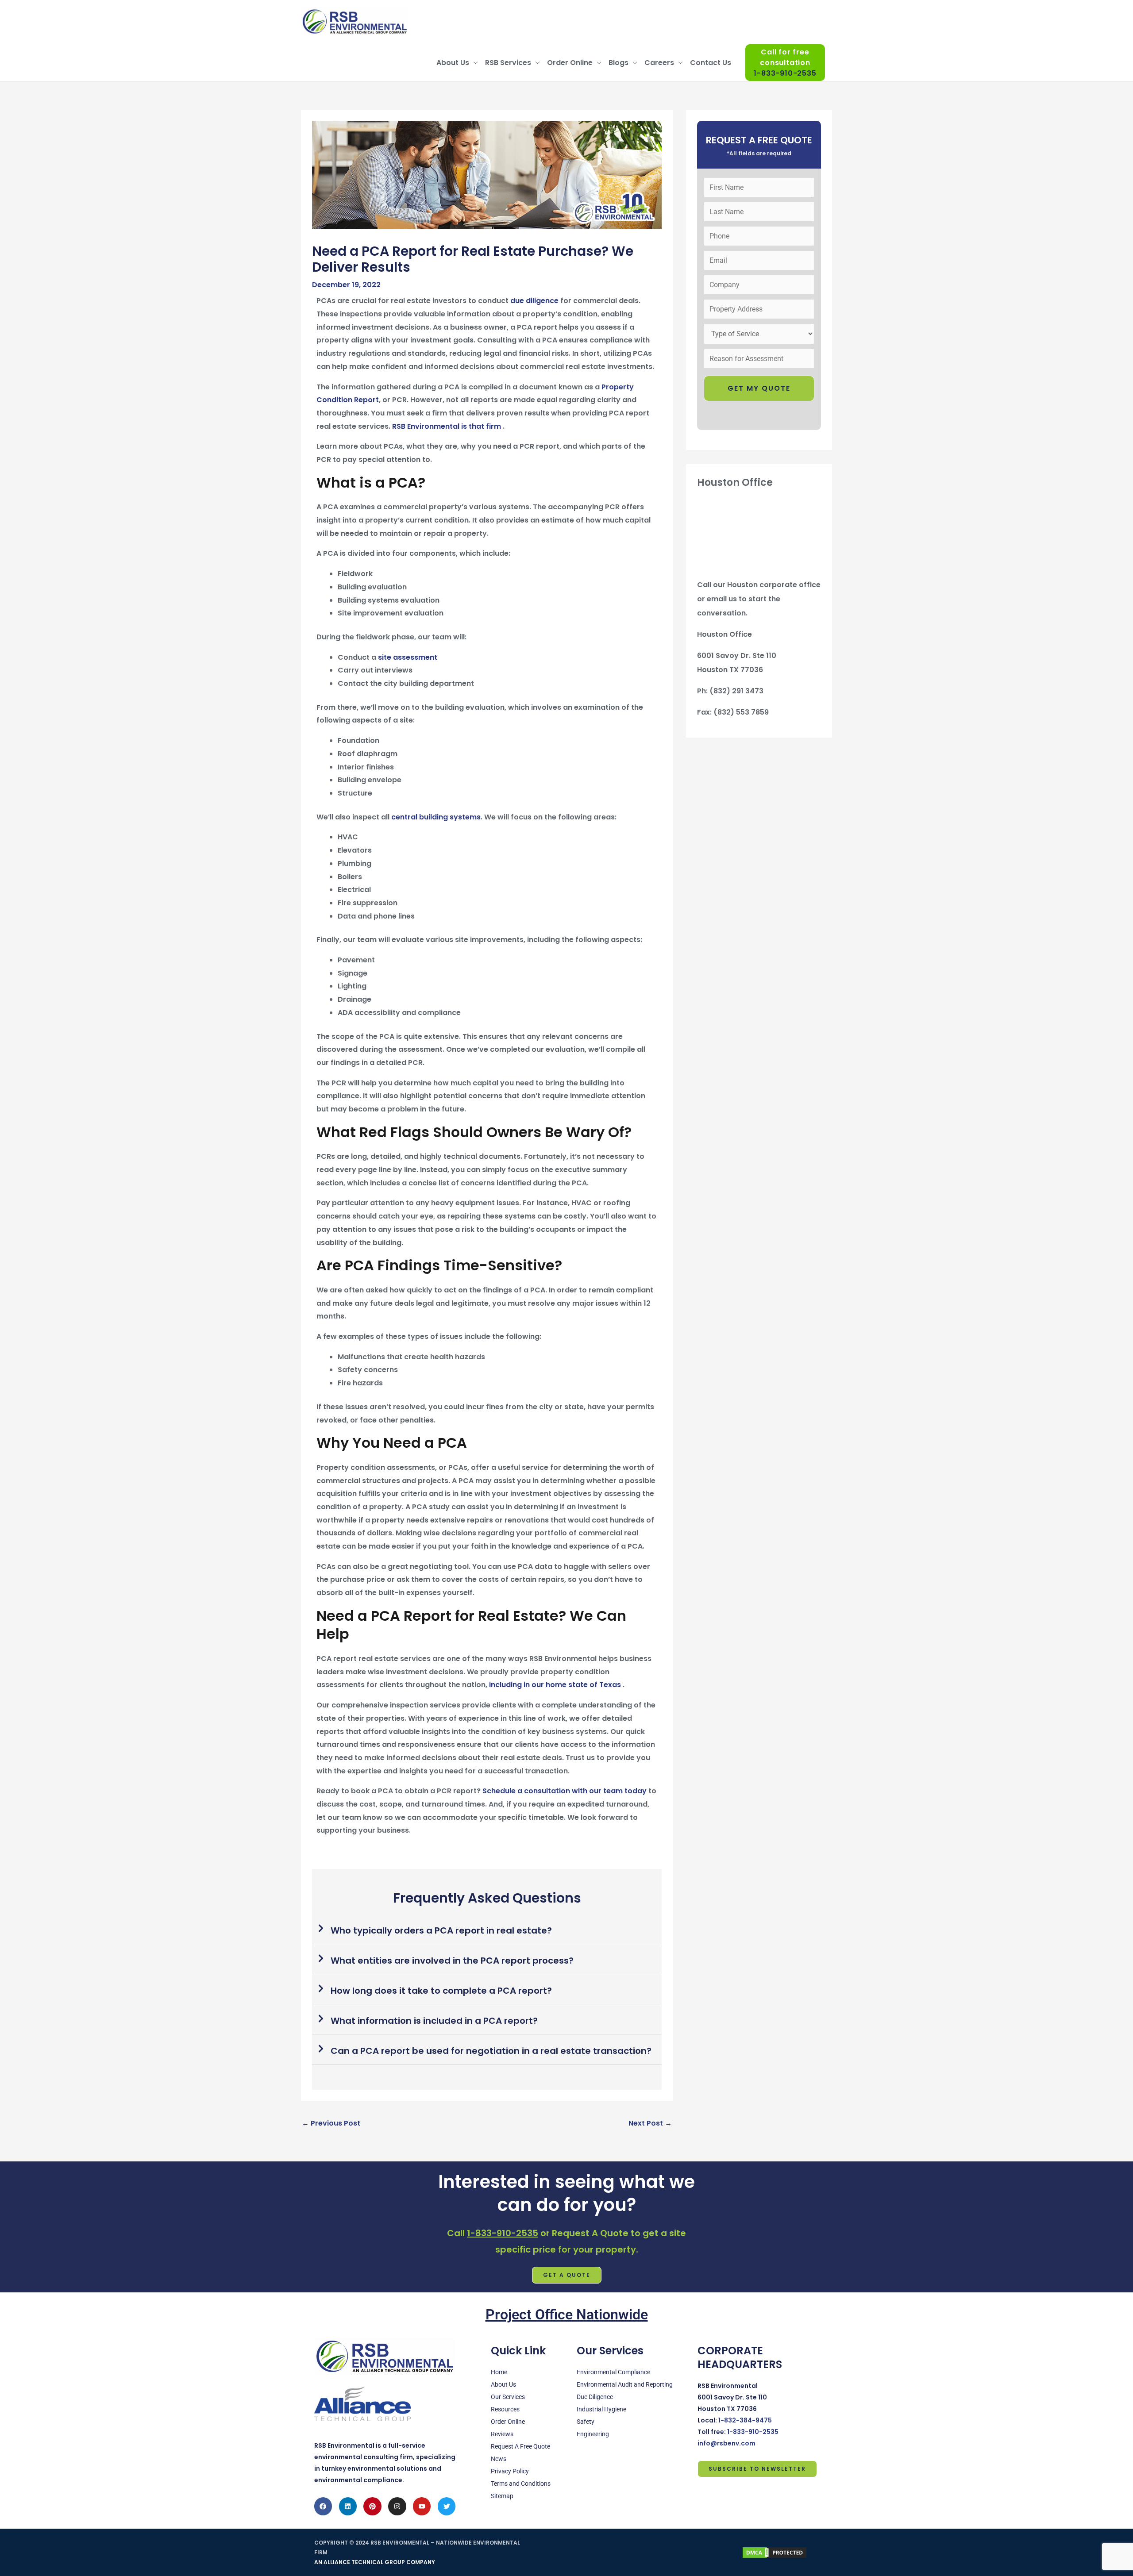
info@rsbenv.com (726, 2443)
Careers (659, 63)
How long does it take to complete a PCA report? (441, 1991)
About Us (453, 63)
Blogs (619, 63)
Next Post (650, 2123)
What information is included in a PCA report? (434, 2021)
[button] (487, 1931)
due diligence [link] (534, 301)
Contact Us (711, 63)
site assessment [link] (408, 657)
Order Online (570, 63)
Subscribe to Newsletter (757, 2469)
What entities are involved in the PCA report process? (452, 1961)
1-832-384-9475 (745, 2420)
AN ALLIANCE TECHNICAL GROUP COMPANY (375, 2562)
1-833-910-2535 (503, 2233)
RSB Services (508, 63)
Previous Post (331, 2123)
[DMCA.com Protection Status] (775, 2552)
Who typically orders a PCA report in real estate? (441, 1930)
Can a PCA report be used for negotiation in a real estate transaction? (491, 2051)
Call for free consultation (785, 63)
